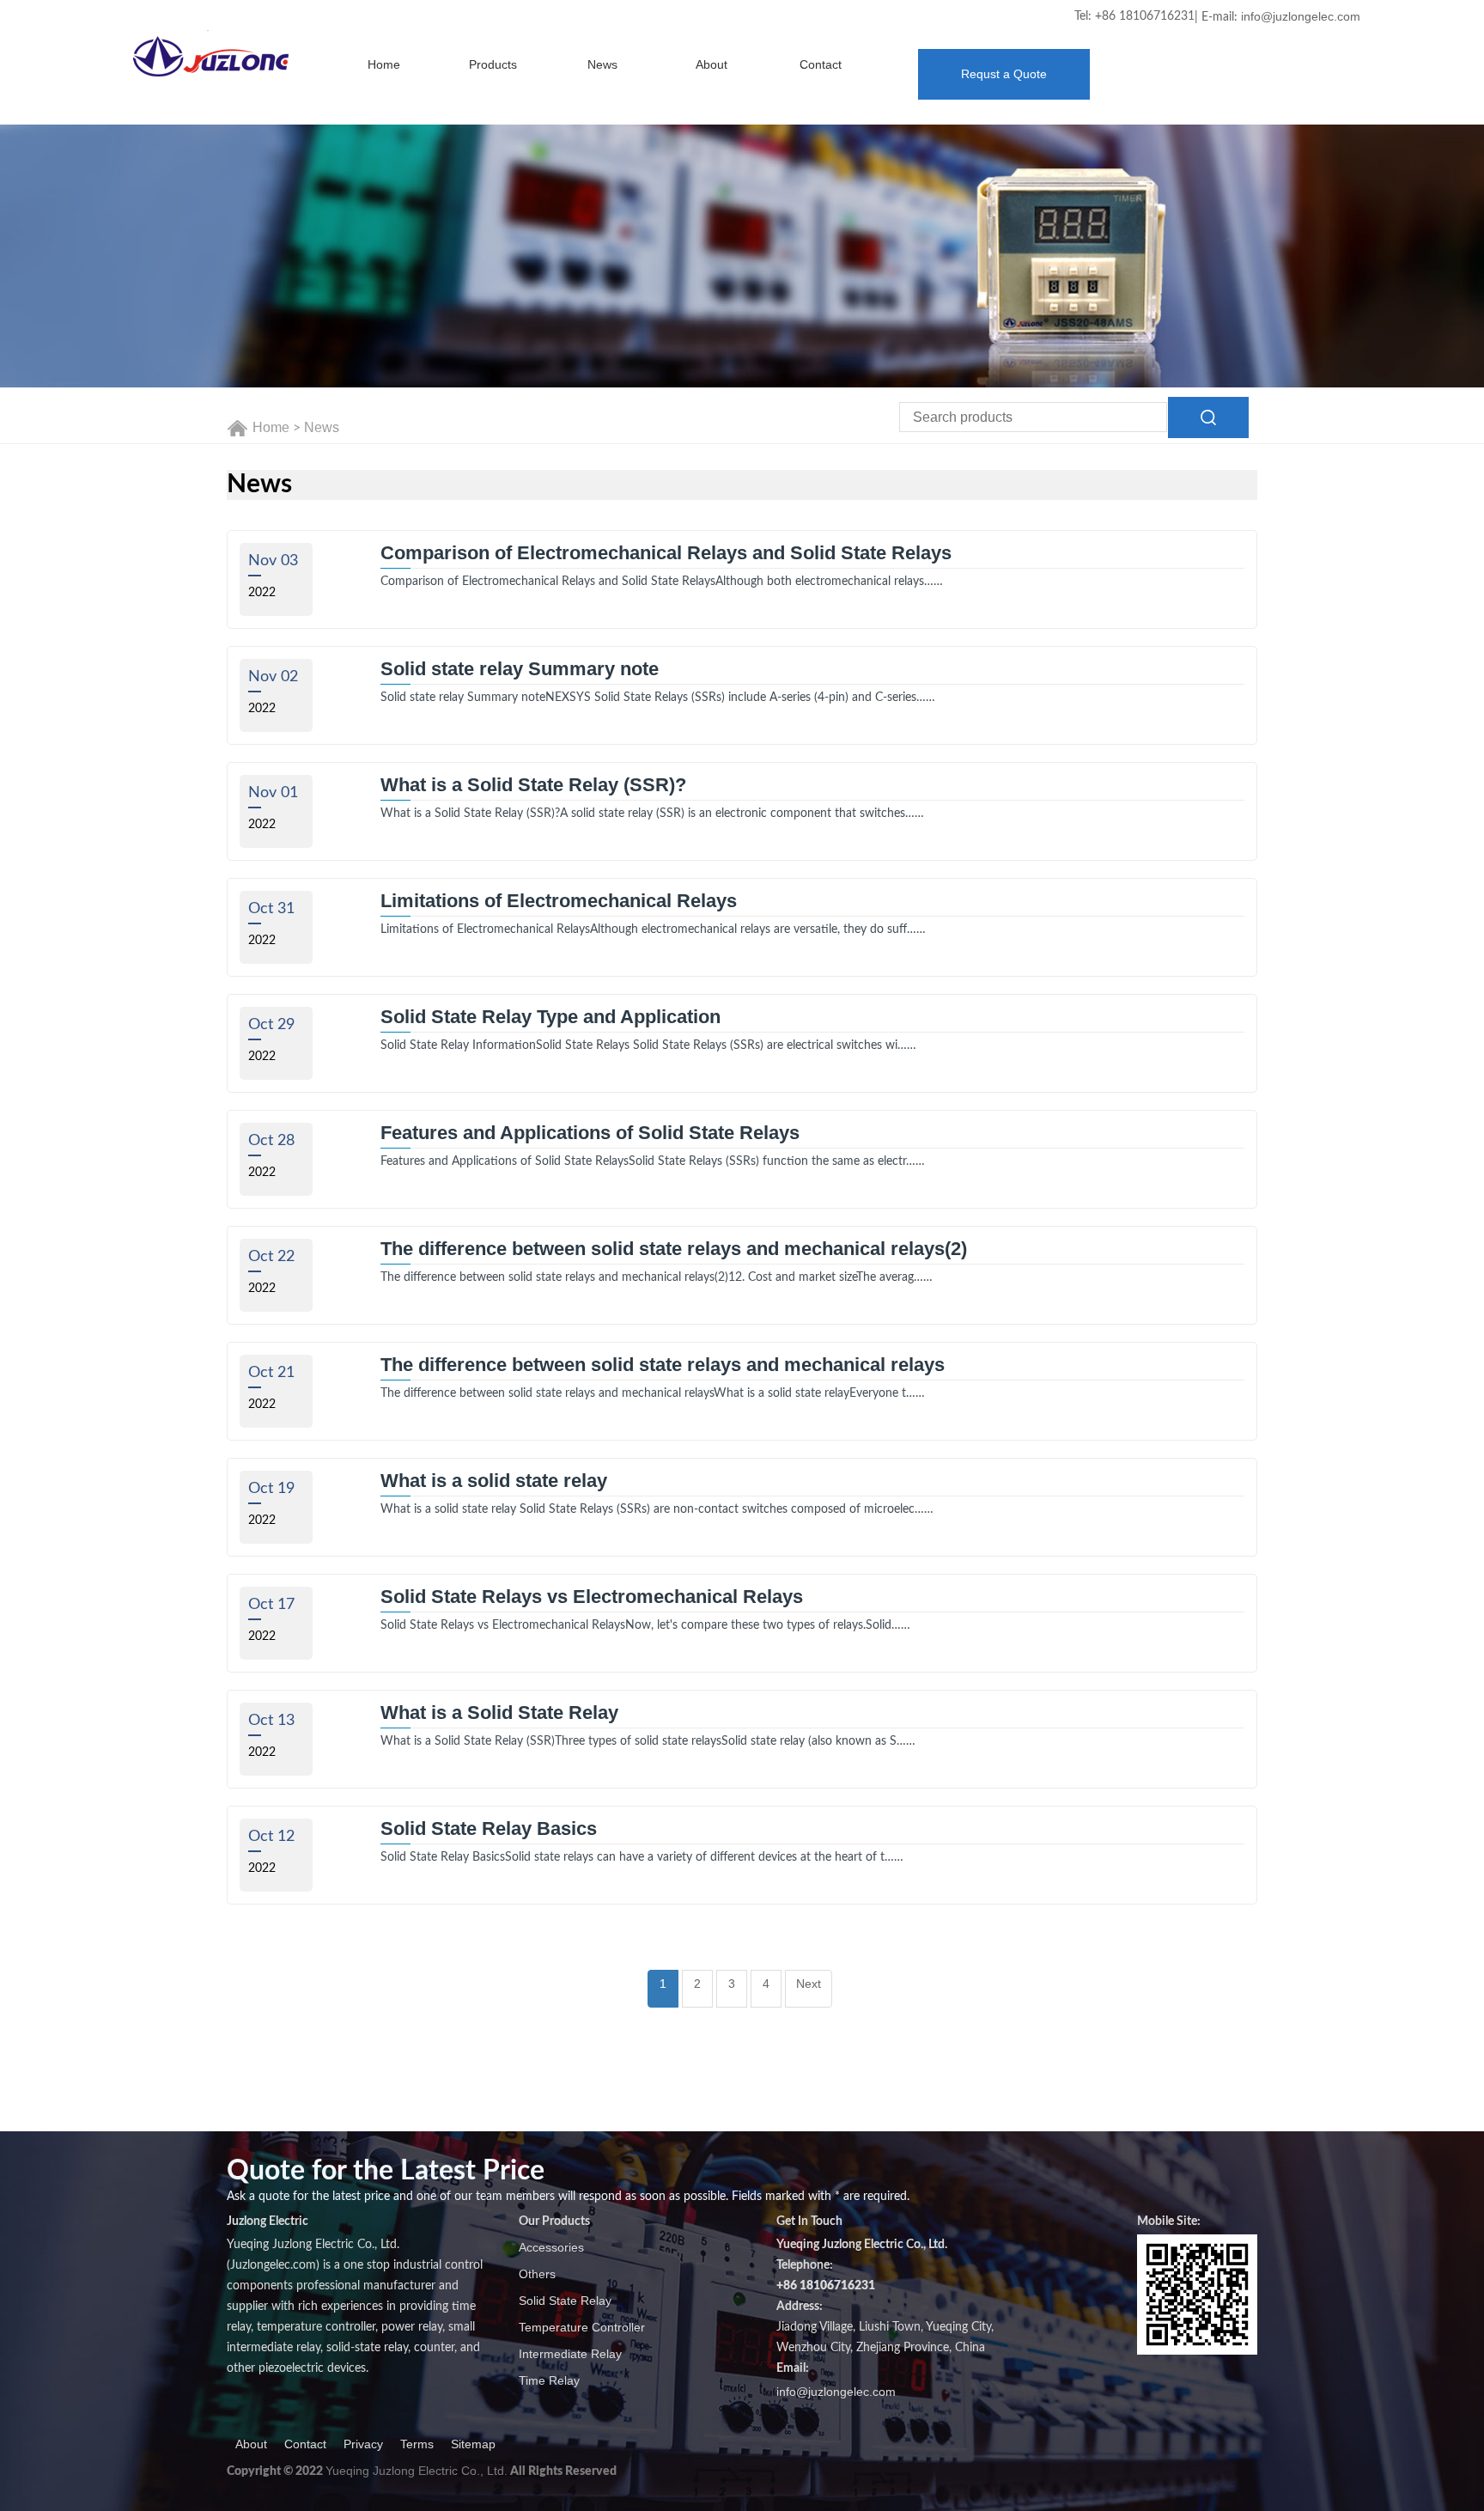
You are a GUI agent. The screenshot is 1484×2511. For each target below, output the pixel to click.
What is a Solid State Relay (499, 1713)
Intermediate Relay (570, 2354)
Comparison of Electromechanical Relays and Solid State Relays (666, 553)
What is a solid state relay (494, 1481)
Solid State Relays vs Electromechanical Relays (592, 1597)
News (602, 64)
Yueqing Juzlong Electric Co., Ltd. (417, 2471)
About (712, 64)
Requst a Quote (1004, 74)
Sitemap (473, 2444)
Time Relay (549, 2380)
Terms (417, 2444)
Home (384, 64)
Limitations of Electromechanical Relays (559, 901)
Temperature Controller (582, 2327)
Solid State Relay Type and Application (550, 1017)
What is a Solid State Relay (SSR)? (533, 785)
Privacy (363, 2444)
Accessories (551, 2247)
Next (809, 1984)
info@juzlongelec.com (1301, 16)
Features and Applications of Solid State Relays (590, 1133)
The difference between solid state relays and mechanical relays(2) (674, 1249)
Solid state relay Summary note (520, 669)
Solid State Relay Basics (489, 1829)
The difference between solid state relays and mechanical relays (663, 1365)
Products (493, 64)
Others (537, 2274)
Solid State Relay (565, 2301)
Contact (821, 64)
